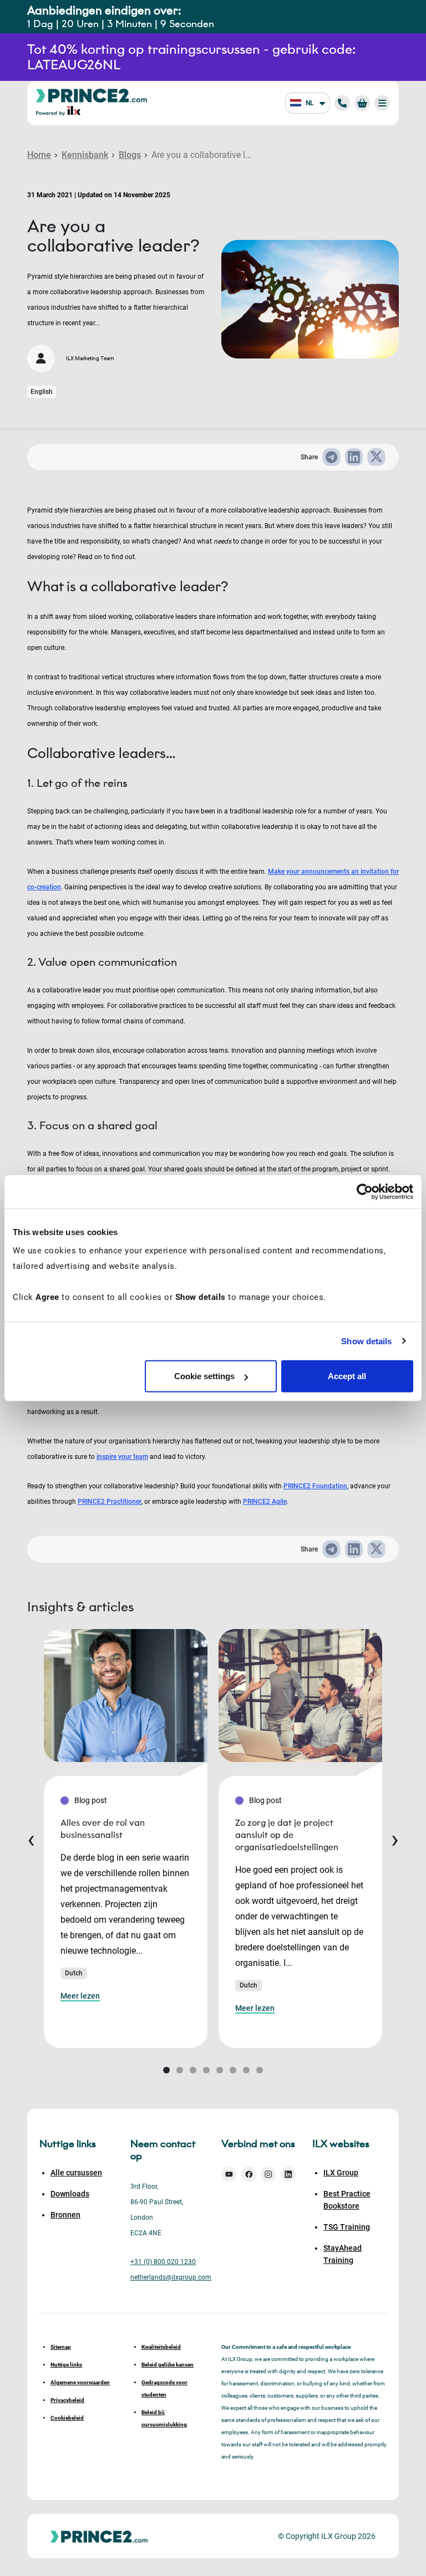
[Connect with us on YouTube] (229, 2174)
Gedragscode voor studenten (164, 2388)
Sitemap (61, 2347)
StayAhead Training (343, 2254)
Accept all (347, 1376)
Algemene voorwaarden (80, 2382)
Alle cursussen (76, 2173)
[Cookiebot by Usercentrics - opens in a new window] (365, 1191)
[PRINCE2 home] (92, 95)
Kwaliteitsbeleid (161, 2347)
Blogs (130, 155)
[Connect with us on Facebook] (249, 2174)
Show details (366, 1341)
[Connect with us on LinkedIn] (288, 2174)
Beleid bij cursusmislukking (164, 2418)
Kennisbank (85, 155)
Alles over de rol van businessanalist (103, 1829)
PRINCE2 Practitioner (110, 1502)
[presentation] (31, 1838)
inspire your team (122, 1457)
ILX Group (341, 2173)
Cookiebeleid (67, 2418)
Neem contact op (163, 2150)
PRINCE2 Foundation (315, 1486)
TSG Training (347, 2227)
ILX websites (341, 2144)
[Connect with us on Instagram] (268, 2174)
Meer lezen (80, 1996)
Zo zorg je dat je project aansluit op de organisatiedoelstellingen (287, 1835)
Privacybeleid (67, 2400)
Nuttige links (66, 2365)
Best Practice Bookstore (347, 2200)
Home (39, 155)
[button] (166, 2070)
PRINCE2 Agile (265, 1502)
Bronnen (65, 2215)
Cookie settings (204, 1376)
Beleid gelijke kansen (168, 2365)
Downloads (70, 2194)
